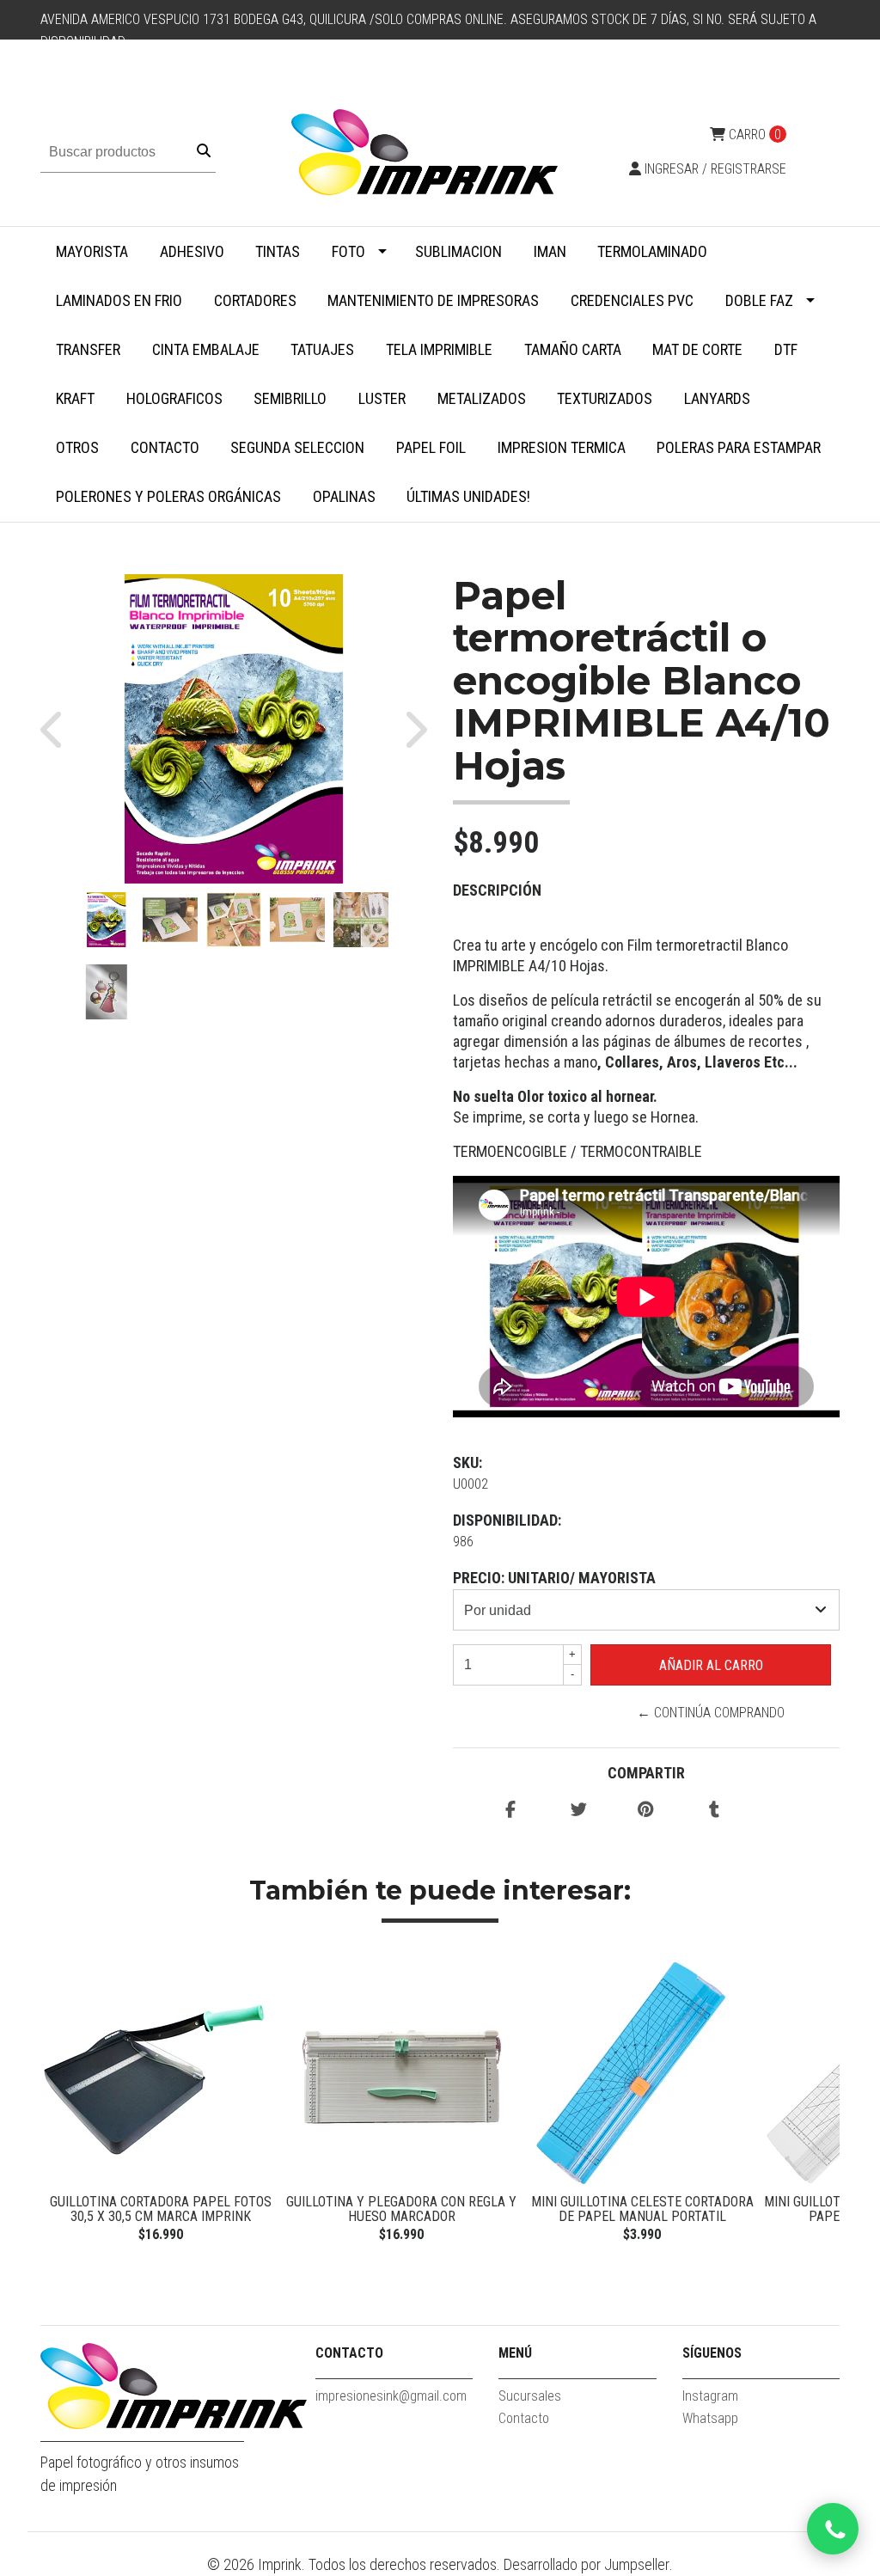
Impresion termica (562, 447)
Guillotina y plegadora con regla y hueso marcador (401, 2209)
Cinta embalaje (206, 349)
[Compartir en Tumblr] (714, 1811)
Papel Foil (431, 447)
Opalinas (344, 496)
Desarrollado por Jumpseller (587, 2564)
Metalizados (482, 398)
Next (822, 2110)
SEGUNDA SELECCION (297, 447)
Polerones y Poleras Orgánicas (168, 496)
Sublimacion (458, 251)
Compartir (646, 1773)
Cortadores (255, 300)
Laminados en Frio (119, 300)
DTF (786, 349)
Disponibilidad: (507, 1520)
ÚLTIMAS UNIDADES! (468, 496)
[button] (60, 729)
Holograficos (174, 398)
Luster (382, 398)
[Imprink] (425, 151)
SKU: (467, 1462)
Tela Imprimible (439, 349)
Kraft (75, 398)
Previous (58, 2110)
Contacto (165, 447)
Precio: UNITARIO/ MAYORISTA (554, 1578)
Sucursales (530, 2396)
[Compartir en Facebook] (510, 1811)
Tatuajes (322, 349)
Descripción (497, 890)
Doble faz (759, 300)
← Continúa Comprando (711, 1713)
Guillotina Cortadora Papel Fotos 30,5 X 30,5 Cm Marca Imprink (161, 2209)
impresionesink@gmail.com (391, 2396)
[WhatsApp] (833, 2529)
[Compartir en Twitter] (579, 1811)
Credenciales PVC (632, 300)
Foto (348, 251)
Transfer (88, 349)
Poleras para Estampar (739, 447)
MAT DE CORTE (697, 349)
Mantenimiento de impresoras (433, 300)
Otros (77, 447)
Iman (550, 251)
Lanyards (717, 398)
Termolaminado (652, 251)
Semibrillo (290, 398)
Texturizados (605, 398)
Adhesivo (192, 251)
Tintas (278, 251)
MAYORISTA (92, 251)
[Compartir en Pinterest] (646, 1811)
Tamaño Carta (573, 349)
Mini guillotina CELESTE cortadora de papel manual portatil (642, 2209)
